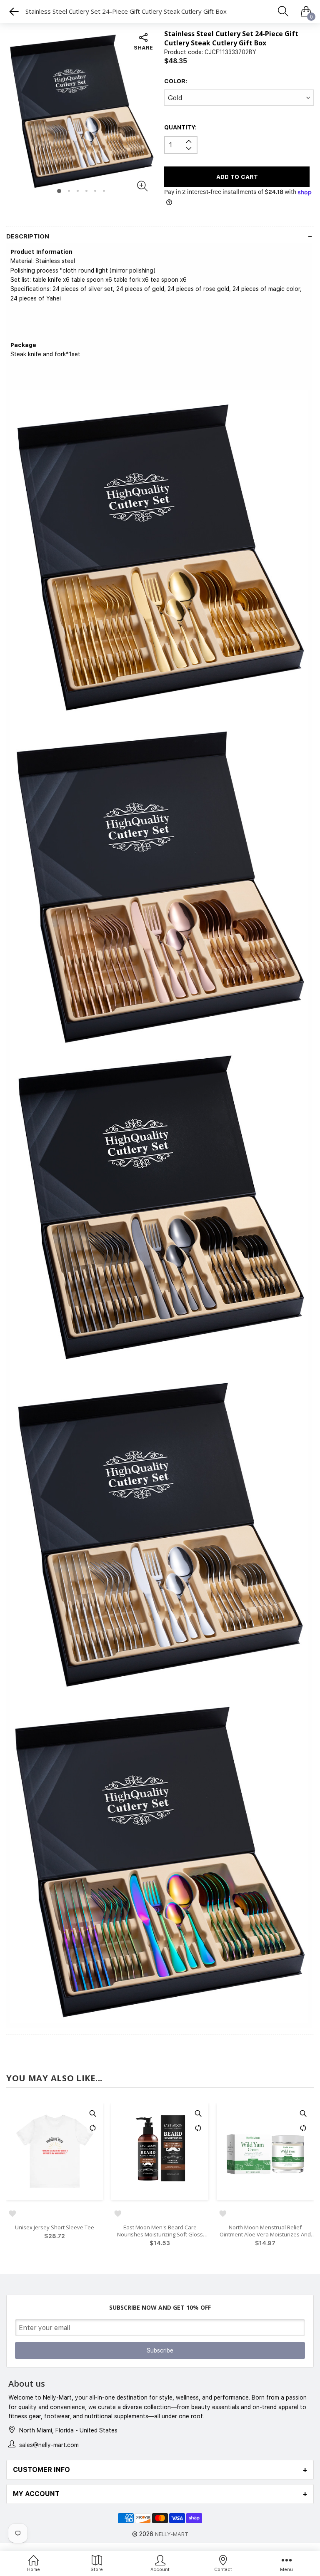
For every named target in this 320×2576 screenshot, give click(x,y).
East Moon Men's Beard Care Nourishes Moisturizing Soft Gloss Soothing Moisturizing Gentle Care (55, 2231)
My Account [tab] (36, 2494)
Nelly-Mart (172, 2534)
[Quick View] (93, 2113)
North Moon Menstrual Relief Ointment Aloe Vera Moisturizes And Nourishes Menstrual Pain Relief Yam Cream (160, 2231)
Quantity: (180, 127)
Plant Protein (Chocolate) (265, 2227)
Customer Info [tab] (41, 2470)
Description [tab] (28, 237)
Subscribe (160, 2350)
